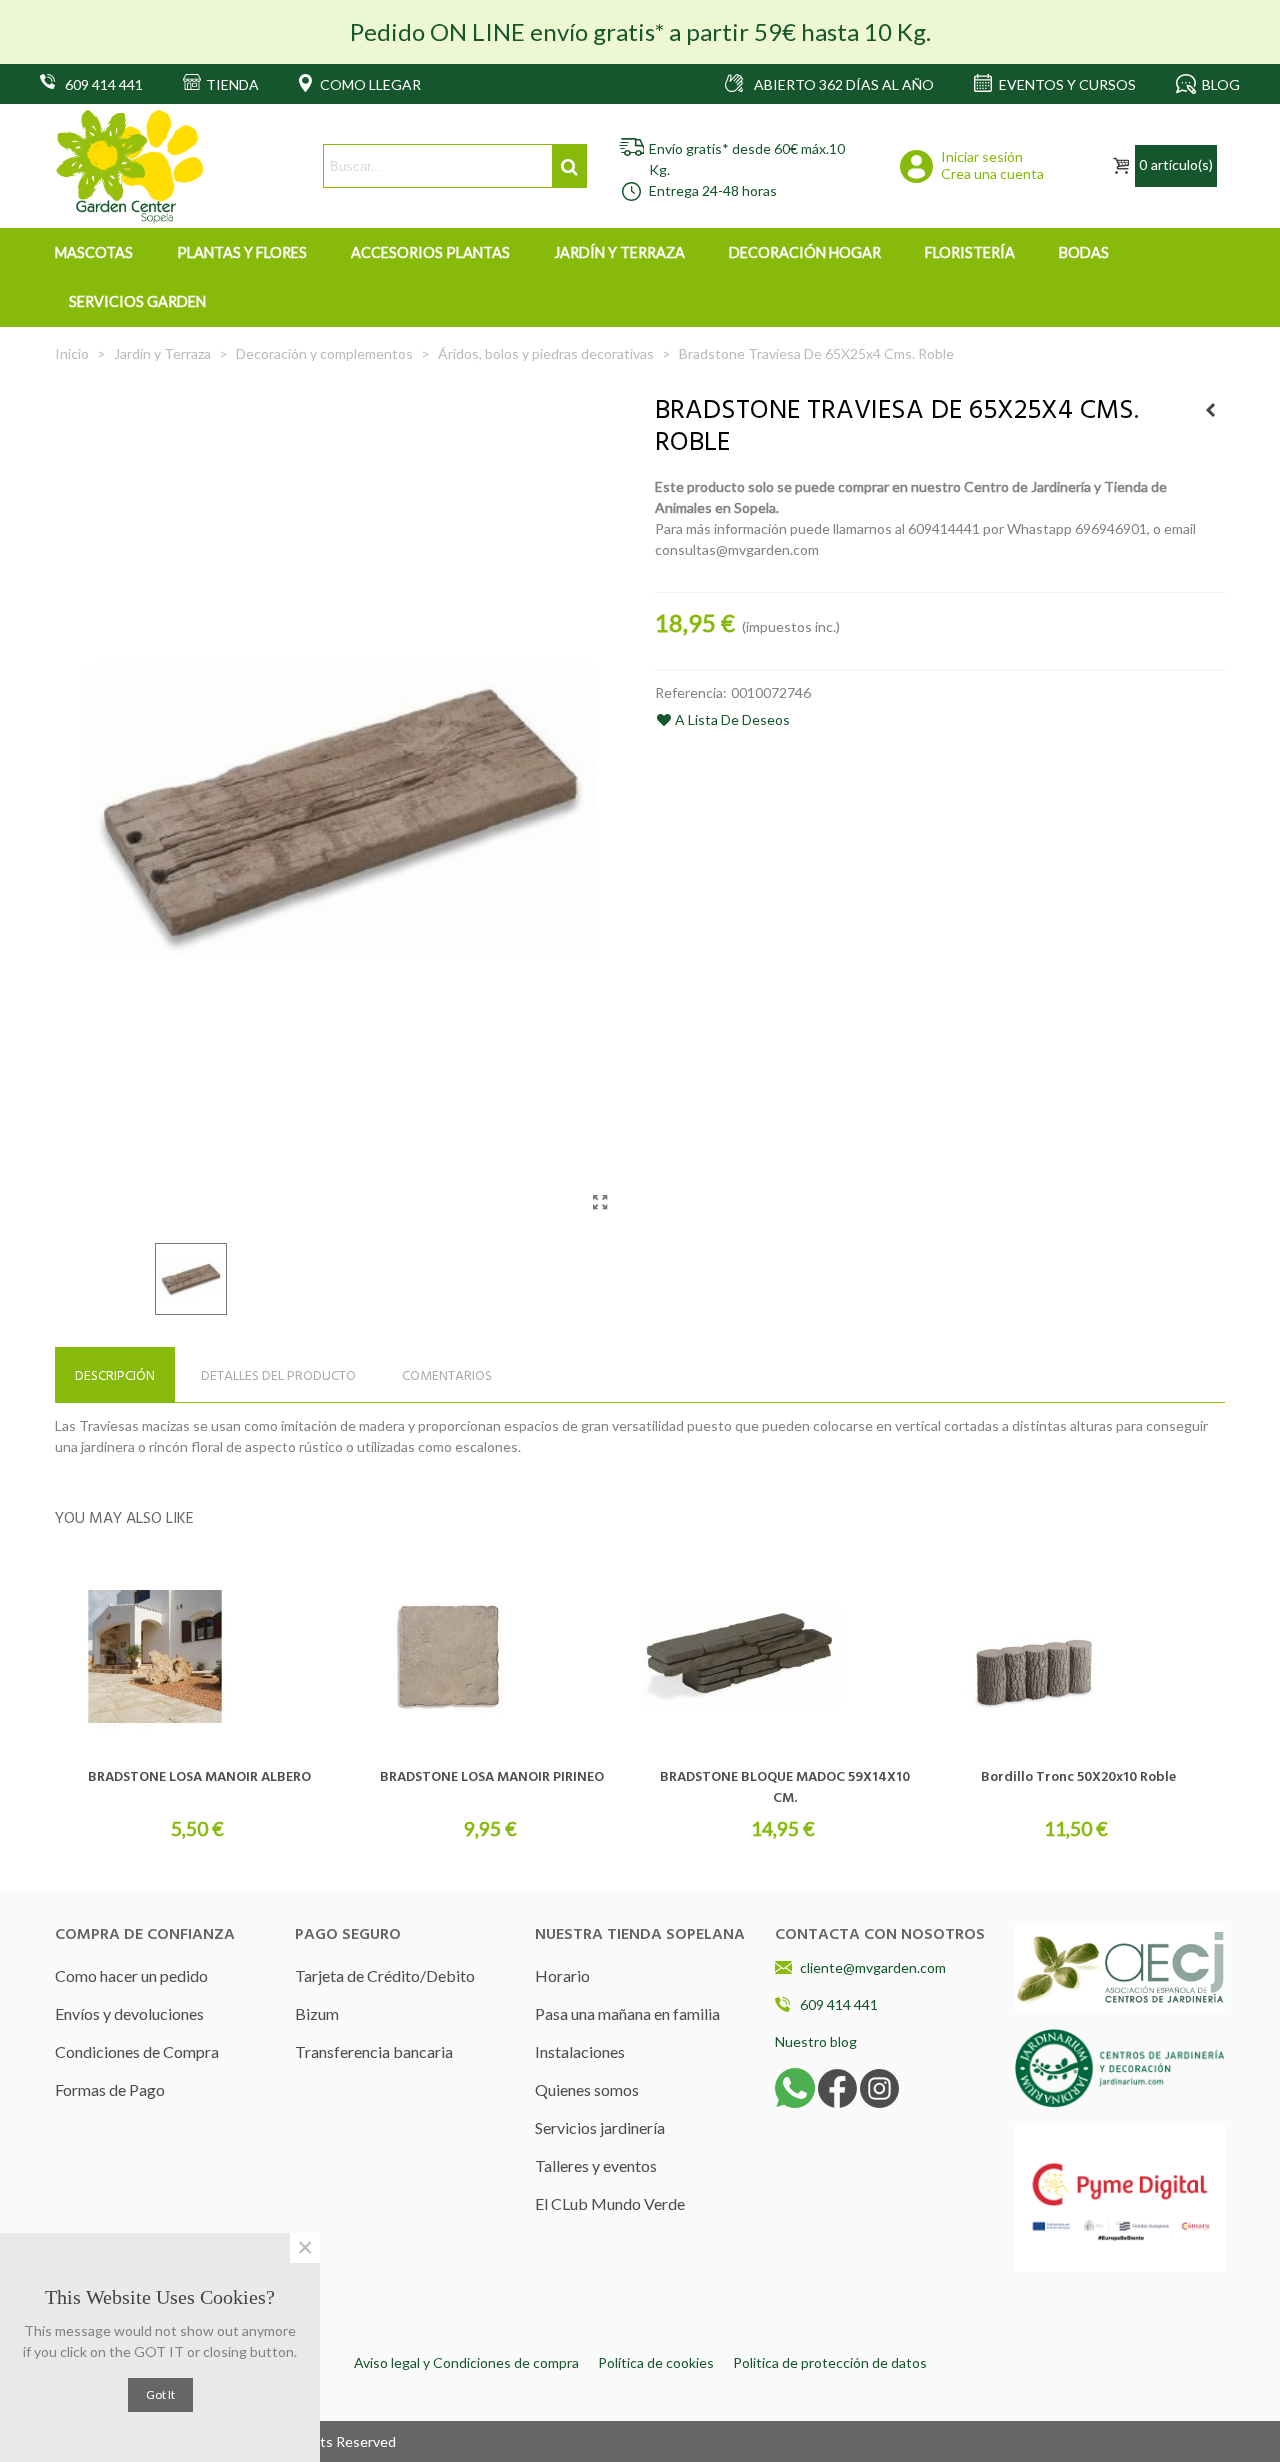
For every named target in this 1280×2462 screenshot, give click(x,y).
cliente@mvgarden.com (873, 1967)
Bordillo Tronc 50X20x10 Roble (1078, 1777)
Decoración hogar (805, 252)
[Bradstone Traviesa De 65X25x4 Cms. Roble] (600, 1202)
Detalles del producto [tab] (278, 1376)
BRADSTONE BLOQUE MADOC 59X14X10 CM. (785, 1788)
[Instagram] (879, 2086)
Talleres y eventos (596, 2165)
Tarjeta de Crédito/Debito (385, 1975)
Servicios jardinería (600, 2127)
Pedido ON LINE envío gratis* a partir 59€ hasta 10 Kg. (640, 31)
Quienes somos (587, 2089)
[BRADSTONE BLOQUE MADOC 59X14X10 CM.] (785, 1657)
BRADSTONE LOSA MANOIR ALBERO (199, 1777)
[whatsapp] (795, 2086)
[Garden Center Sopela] (130, 166)
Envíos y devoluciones (129, 2013)
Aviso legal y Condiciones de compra (466, 2362)
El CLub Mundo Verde (610, 2203)
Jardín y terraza (619, 252)
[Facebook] (837, 2086)
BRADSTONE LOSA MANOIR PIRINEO (492, 1777)
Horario (562, 1975)
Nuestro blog (816, 2041)
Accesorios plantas (430, 252)
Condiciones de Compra (137, 2051)
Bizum (317, 2013)
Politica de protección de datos (830, 2362)
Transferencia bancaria (374, 2051)
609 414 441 (839, 2004)
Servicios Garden (137, 301)
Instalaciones (580, 2051)
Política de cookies (656, 2362)
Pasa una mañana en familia (627, 2013)
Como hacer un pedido (131, 1975)
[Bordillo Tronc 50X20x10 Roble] (1210, 410)
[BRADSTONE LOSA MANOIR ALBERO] (199, 1657)
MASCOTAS (94, 252)
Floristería (970, 252)
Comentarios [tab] (447, 1376)
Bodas (1084, 252)
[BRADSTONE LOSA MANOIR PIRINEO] (492, 1657)
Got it (160, 2394)
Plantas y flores (242, 252)
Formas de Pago (110, 2089)
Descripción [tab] (115, 1376)
